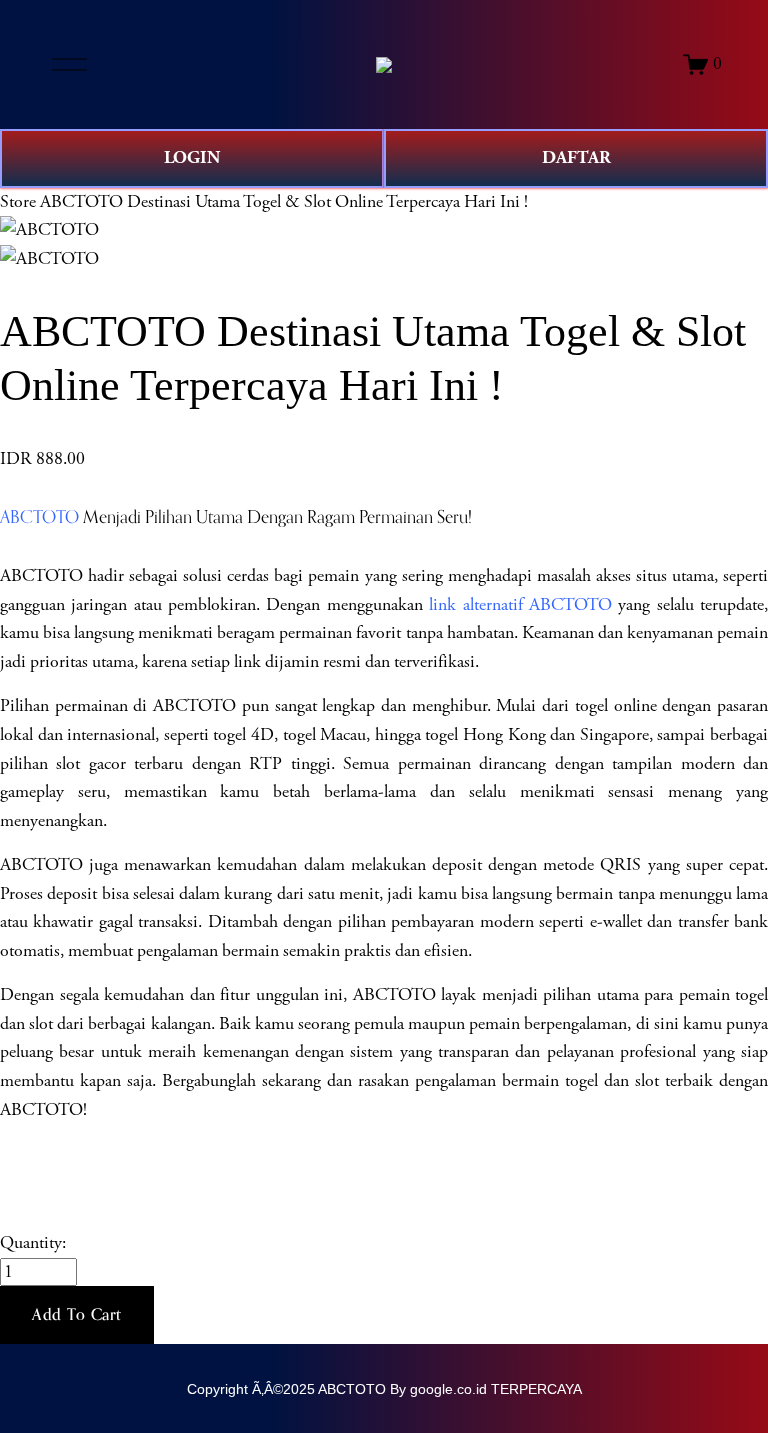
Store (18, 202)
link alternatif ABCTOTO (520, 605)
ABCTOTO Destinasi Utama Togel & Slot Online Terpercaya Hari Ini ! (284, 202)
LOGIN (192, 157)
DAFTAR (576, 157)
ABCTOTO (39, 516)
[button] (77, 1315)
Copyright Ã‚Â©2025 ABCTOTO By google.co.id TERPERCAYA (384, 1389)
